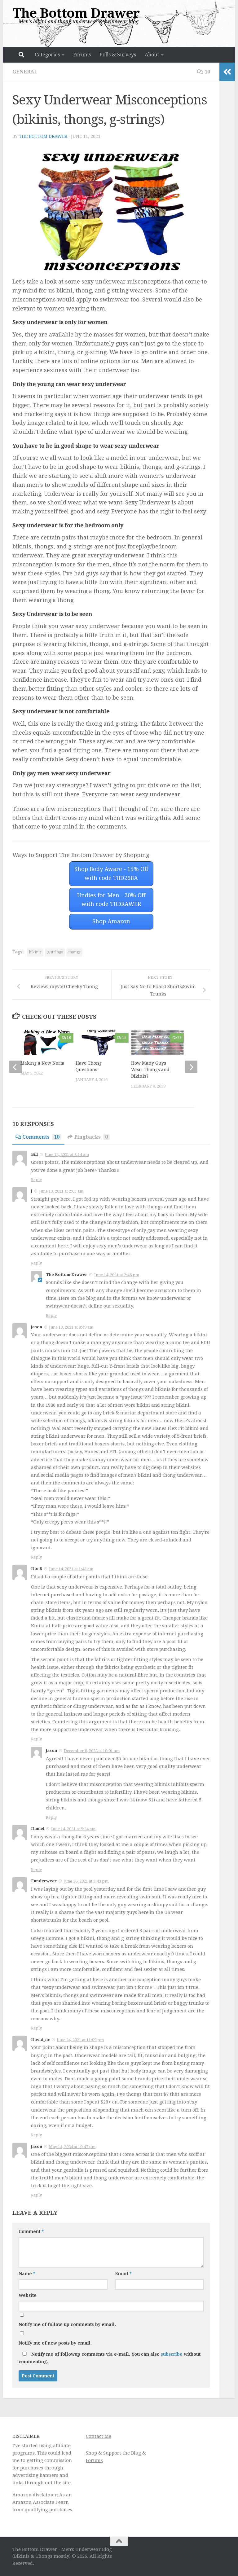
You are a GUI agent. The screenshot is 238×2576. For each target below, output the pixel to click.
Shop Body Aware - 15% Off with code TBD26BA (111, 873)
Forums (82, 55)
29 (179, 1038)
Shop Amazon (111, 921)
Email (123, 2274)
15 (124, 1038)
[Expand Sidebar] (227, 72)
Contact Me (99, 2436)
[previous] (15, 1067)
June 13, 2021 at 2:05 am (61, 1191)
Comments (41, 1137)
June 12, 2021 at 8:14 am (67, 1155)
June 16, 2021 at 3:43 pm (86, 1881)
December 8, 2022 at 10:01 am (92, 1751)
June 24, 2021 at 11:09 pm (80, 2040)
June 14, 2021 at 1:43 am (71, 1569)
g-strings (55, 952)
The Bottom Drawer (76, 13)
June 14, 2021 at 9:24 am (73, 1829)
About (152, 55)
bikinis (35, 952)
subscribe (172, 2354)
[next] (191, 1067)
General (25, 72)
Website (28, 2295)
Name (27, 2274)
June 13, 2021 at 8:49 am (71, 1327)
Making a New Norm (42, 1063)
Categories (47, 55)
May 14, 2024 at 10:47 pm (72, 2147)
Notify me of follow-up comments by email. (67, 2324)
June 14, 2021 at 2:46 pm (117, 1275)
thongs (74, 952)
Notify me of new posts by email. (55, 2343)
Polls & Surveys (118, 55)
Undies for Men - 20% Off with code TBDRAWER (111, 900)
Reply (36, 1180)
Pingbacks (91, 1137)
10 (207, 72)
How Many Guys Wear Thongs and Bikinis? (150, 1070)
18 (69, 1038)
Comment (31, 2231)
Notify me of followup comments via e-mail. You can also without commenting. (110, 2358)
